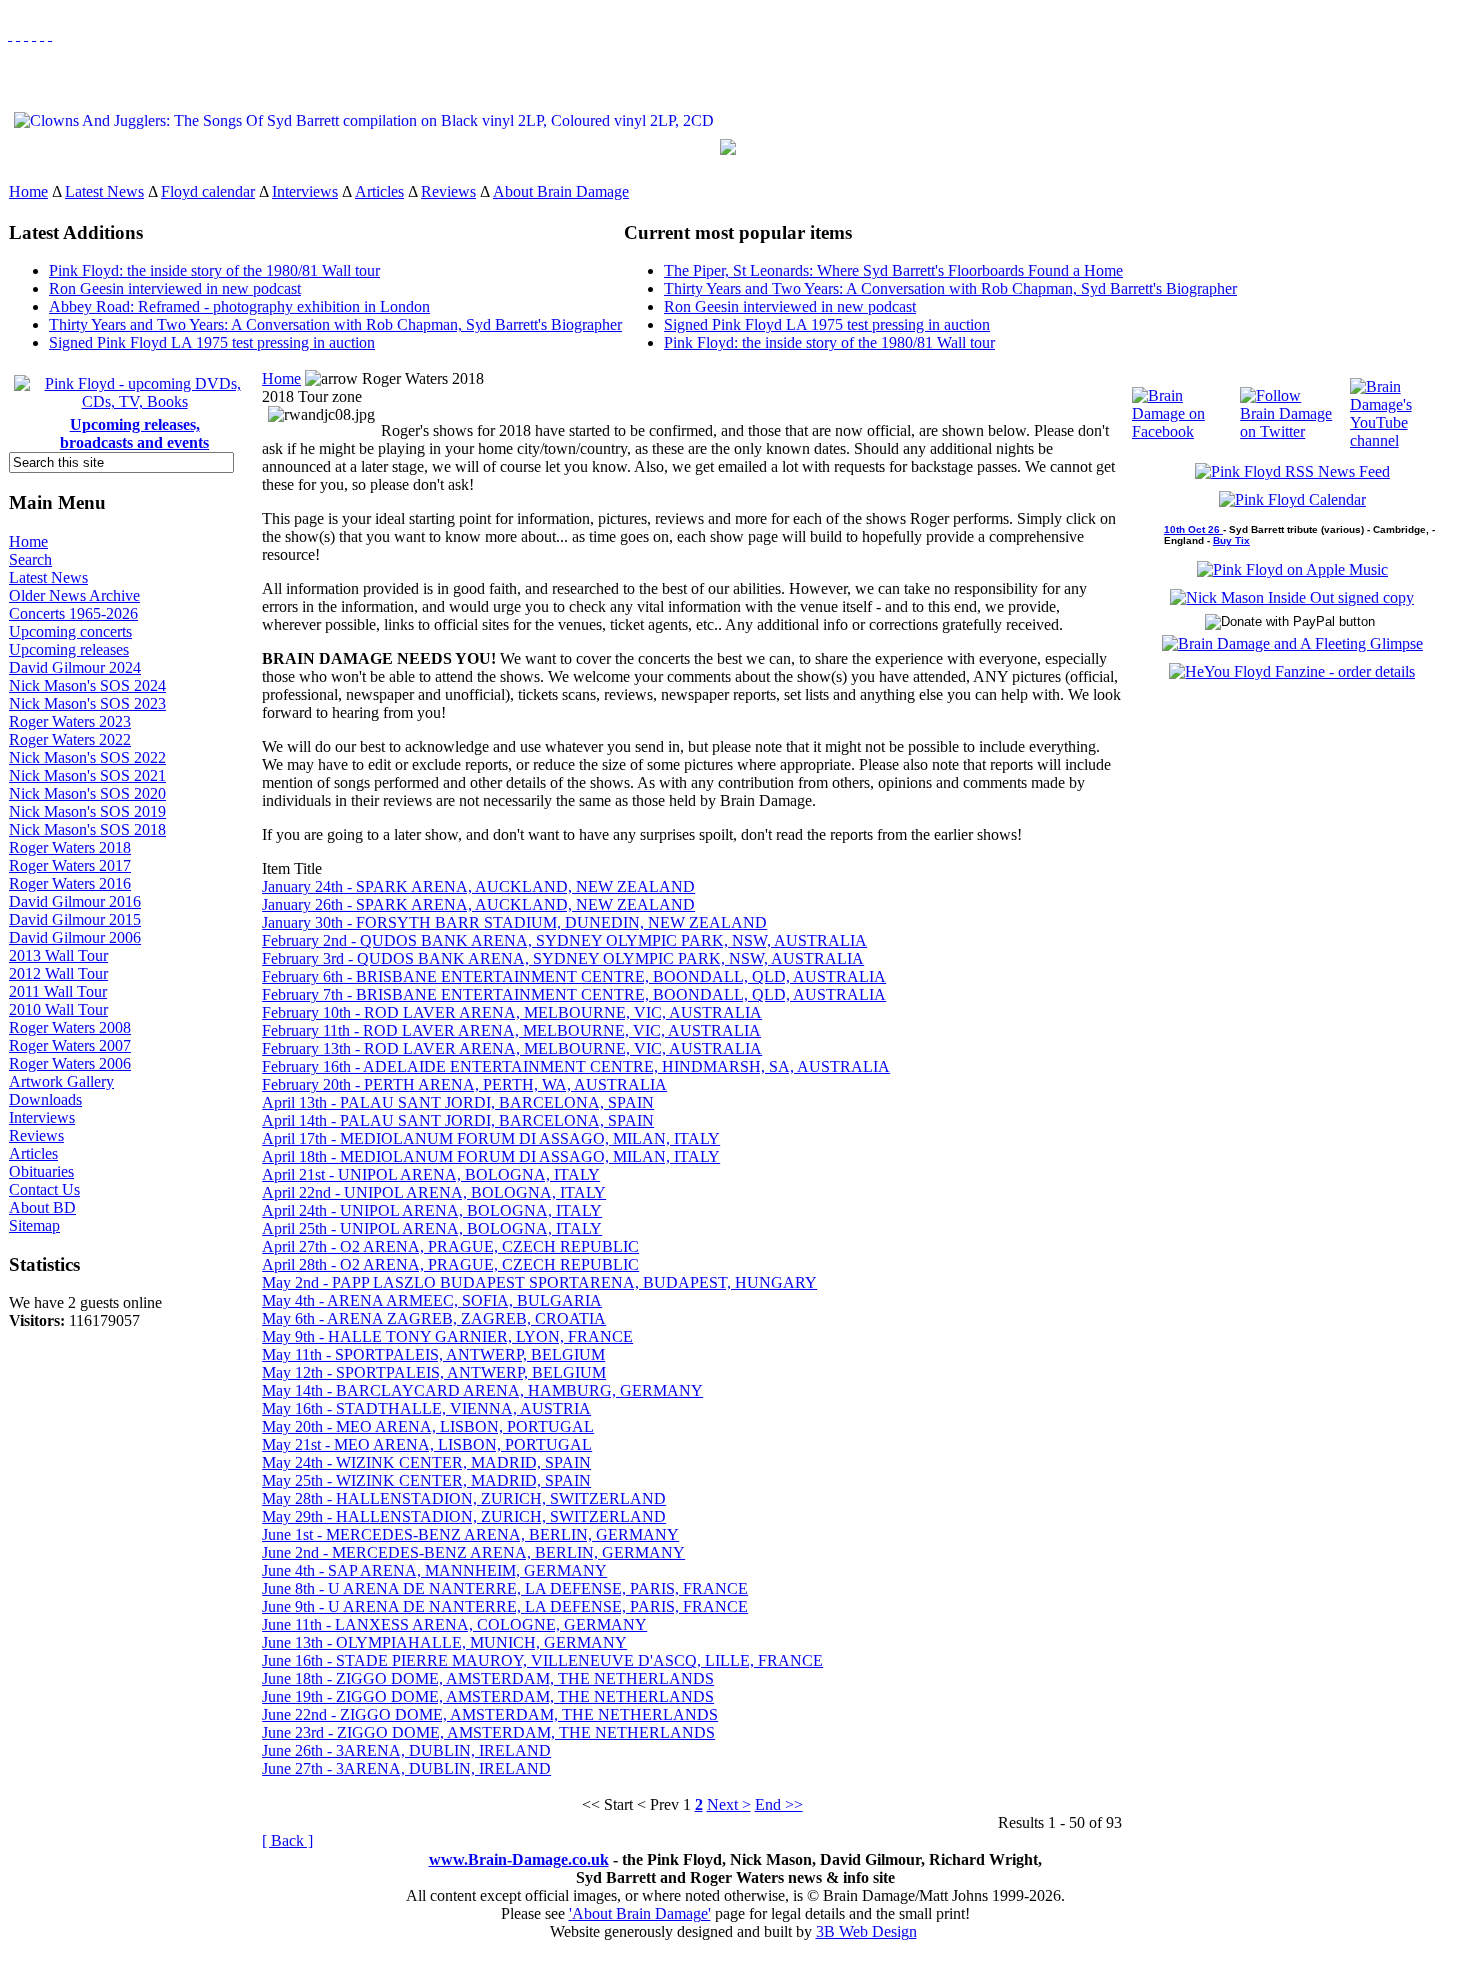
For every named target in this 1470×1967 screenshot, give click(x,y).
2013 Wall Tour (58, 955)
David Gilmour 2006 (75, 937)
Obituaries (41, 1171)
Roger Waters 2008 (70, 1027)
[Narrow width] (26, 34)
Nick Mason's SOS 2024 (87, 685)
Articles (379, 191)
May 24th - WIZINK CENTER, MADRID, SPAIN (426, 1462)
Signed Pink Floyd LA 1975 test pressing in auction (212, 342)
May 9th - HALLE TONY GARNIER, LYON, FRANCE (447, 1336)
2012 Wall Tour (58, 973)
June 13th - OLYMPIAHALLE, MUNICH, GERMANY (444, 1642)
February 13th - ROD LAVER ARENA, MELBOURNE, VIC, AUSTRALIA (512, 1048)
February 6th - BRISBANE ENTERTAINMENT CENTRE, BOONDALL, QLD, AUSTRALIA (574, 976)
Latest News (104, 191)
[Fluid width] (10, 34)
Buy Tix (1231, 540)
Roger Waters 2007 (70, 1045)
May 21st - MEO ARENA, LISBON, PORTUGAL (427, 1444)
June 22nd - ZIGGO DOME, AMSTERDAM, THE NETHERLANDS (490, 1714)
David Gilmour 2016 (75, 901)
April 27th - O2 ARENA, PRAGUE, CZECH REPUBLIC (450, 1246)
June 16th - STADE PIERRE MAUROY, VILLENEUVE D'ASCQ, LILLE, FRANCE (542, 1660)
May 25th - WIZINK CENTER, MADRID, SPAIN (426, 1480)
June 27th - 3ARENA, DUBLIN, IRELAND (406, 1768)
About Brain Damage (561, 191)
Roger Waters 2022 (70, 739)
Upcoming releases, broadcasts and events (134, 433)
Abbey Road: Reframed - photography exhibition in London (239, 306)
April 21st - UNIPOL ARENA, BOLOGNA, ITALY (431, 1174)
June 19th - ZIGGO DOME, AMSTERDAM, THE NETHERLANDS (488, 1696)
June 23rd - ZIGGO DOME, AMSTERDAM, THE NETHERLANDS (488, 1732)
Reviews (448, 191)
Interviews (305, 191)
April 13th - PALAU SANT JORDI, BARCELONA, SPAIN (458, 1102)
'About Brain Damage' (640, 1913)
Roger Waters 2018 (70, 847)
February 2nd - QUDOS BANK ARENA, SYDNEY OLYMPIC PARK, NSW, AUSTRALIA (564, 940)
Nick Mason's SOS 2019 (87, 811)
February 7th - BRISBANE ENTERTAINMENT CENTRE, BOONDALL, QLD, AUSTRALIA (574, 994)
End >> (779, 1804)
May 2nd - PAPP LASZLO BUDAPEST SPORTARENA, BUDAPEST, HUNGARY (539, 1282)
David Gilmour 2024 (75, 667)
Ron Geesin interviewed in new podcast (175, 288)
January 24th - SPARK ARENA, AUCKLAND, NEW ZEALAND (478, 886)
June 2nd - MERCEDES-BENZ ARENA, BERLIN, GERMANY (473, 1552)
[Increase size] (34, 34)
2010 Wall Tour (58, 1009)
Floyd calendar (208, 191)
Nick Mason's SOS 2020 (87, 793)
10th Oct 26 (1193, 529)
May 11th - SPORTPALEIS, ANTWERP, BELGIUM (433, 1354)
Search (30, 559)
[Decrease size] (50, 34)
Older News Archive (74, 595)
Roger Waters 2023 (70, 721)
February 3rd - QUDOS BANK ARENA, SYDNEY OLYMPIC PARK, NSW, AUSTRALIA (563, 958)
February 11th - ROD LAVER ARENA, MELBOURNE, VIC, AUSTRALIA (511, 1030)
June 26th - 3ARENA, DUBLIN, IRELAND (406, 1750)
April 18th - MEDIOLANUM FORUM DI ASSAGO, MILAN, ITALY (491, 1156)
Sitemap (34, 1225)
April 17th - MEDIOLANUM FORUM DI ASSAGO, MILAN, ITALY (491, 1138)
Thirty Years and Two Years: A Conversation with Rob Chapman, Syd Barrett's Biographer (335, 324)
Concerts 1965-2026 (73, 613)
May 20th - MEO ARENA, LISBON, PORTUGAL (428, 1426)
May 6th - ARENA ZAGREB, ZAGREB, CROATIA (434, 1318)
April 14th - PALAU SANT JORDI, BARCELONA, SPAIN (458, 1120)
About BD (42, 1207)
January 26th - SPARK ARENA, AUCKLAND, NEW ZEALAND (478, 904)
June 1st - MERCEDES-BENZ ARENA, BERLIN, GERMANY (470, 1534)
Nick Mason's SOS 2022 (87, 757)
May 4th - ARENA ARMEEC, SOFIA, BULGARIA (432, 1300)
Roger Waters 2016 (70, 883)
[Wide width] (18, 34)
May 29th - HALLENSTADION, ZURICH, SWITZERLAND (464, 1516)
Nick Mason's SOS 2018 (87, 829)
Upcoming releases (69, 649)
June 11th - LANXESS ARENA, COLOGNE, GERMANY (454, 1624)
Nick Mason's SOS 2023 (87, 703)
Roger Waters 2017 (70, 865)
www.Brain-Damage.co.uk (519, 1859)
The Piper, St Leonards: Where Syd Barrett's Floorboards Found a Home (893, 270)
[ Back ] (287, 1840)
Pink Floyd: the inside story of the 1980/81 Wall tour (214, 270)
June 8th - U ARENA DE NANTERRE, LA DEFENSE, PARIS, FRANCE (505, 1588)
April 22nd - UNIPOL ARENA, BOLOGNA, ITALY (434, 1192)
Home (28, 191)
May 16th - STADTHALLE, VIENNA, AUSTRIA (426, 1408)
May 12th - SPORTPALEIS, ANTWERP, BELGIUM (434, 1372)
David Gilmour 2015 (75, 919)
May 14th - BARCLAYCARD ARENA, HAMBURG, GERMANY (482, 1390)
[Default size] (42, 34)
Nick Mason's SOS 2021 (87, 775)
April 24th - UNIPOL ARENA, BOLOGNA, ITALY (432, 1210)
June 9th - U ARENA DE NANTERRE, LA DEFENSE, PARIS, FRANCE (505, 1606)
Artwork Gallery (61, 1081)
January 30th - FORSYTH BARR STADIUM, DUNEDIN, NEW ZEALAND (514, 922)
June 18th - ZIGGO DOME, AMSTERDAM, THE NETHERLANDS (488, 1678)
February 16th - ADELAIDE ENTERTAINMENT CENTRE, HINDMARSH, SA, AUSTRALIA (576, 1066)
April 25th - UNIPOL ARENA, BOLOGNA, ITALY (432, 1228)
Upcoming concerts (70, 631)
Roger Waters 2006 (70, 1063)
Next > (729, 1804)
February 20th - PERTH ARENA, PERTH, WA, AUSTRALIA (464, 1084)
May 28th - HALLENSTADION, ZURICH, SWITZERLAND (464, 1498)
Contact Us (44, 1189)
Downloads (45, 1099)
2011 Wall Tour (58, 991)
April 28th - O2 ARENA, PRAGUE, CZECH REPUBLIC (450, 1264)
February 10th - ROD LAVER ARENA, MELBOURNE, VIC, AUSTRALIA (512, 1012)
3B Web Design (866, 1931)
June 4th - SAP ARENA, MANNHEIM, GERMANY (434, 1570)
